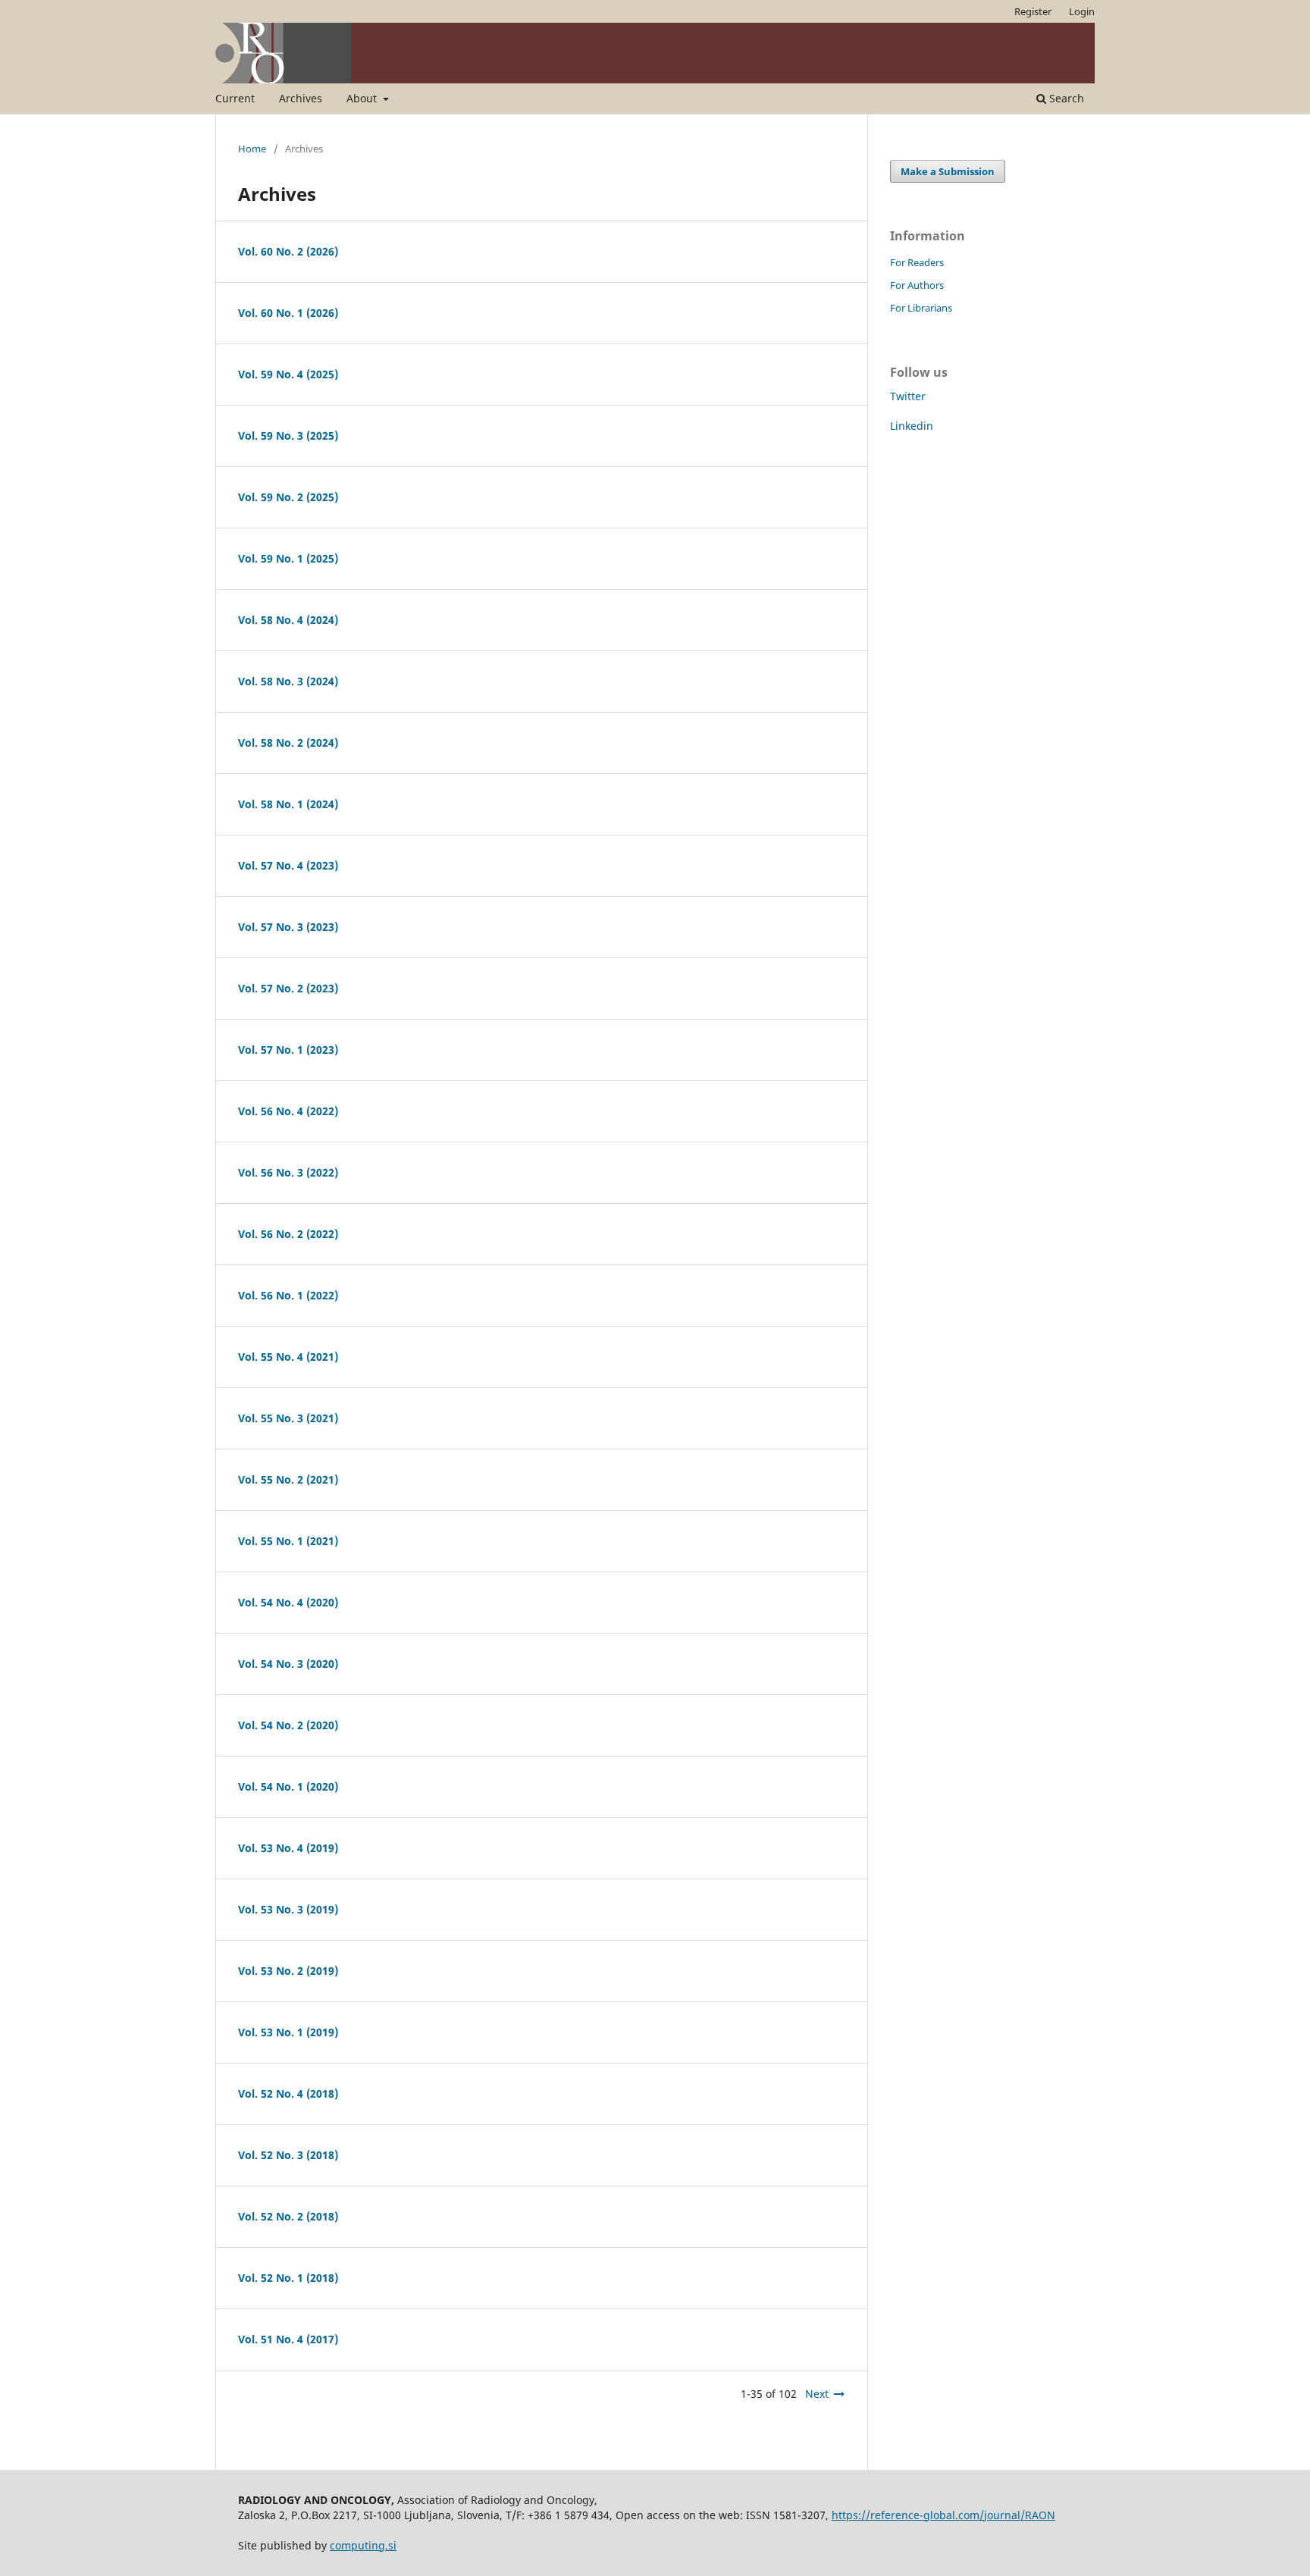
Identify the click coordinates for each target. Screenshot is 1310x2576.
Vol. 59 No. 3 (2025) (288, 436)
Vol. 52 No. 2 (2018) (288, 2216)
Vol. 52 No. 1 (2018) (288, 2278)
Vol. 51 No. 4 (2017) (288, 2339)
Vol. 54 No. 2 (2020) (288, 1725)
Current (235, 98)
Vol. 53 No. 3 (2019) (288, 1909)
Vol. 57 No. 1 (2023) (288, 1050)
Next (817, 2394)
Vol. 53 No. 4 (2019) (288, 1848)
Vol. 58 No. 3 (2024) (288, 681)
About (363, 98)
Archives (301, 98)
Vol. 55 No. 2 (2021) (288, 1479)
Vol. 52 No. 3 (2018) (288, 2155)
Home (252, 149)
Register (1033, 11)
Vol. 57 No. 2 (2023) (288, 988)
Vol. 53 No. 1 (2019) (288, 2032)
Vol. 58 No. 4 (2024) (288, 620)
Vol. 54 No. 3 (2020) (288, 1664)
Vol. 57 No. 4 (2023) (288, 865)
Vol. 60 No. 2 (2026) (288, 251)
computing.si (363, 2545)
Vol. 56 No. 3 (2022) (288, 1172)
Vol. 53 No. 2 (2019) (288, 1971)
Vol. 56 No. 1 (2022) (288, 1295)
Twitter (908, 396)
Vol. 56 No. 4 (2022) (288, 1111)
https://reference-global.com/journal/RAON (943, 2515)
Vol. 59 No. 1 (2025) (288, 558)
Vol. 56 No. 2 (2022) (288, 1234)
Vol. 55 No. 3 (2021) (288, 1418)
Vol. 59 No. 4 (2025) (288, 374)
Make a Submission (948, 171)
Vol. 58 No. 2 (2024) (288, 743)
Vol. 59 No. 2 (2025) (288, 497)
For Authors (917, 285)
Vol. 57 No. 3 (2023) (288, 927)
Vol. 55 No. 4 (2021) (288, 1357)
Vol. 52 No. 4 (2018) (288, 2093)
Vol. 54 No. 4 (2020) (288, 1602)
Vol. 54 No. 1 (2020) (288, 1786)
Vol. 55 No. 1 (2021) (288, 1541)
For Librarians (921, 308)
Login (1082, 11)
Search (1065, 98)
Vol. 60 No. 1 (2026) (288, 313)
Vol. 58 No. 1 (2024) (288, 804)
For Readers (917, 262)
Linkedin (912, 426)
